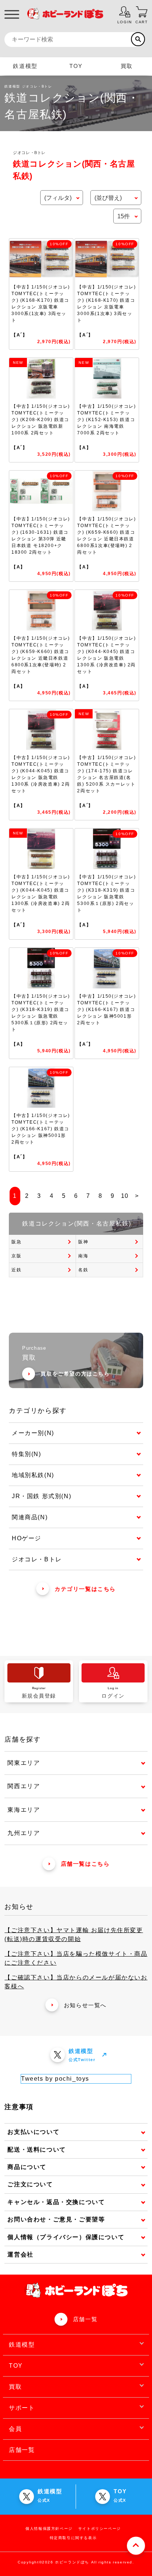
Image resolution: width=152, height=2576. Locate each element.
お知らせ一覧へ (85, 2005)
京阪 (16, 1256)
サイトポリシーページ (100, 2529)
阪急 (16, 1242)
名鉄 (83, 1270)
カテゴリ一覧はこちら (85, 1589)
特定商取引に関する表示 (73, 2538)
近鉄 (16, 1270)
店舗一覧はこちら (85, 1864)
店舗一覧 (85, 2319)
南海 (83, 1256)
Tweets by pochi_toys (55, 2079)
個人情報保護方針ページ (49, 2529)
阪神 (83, 1242)
